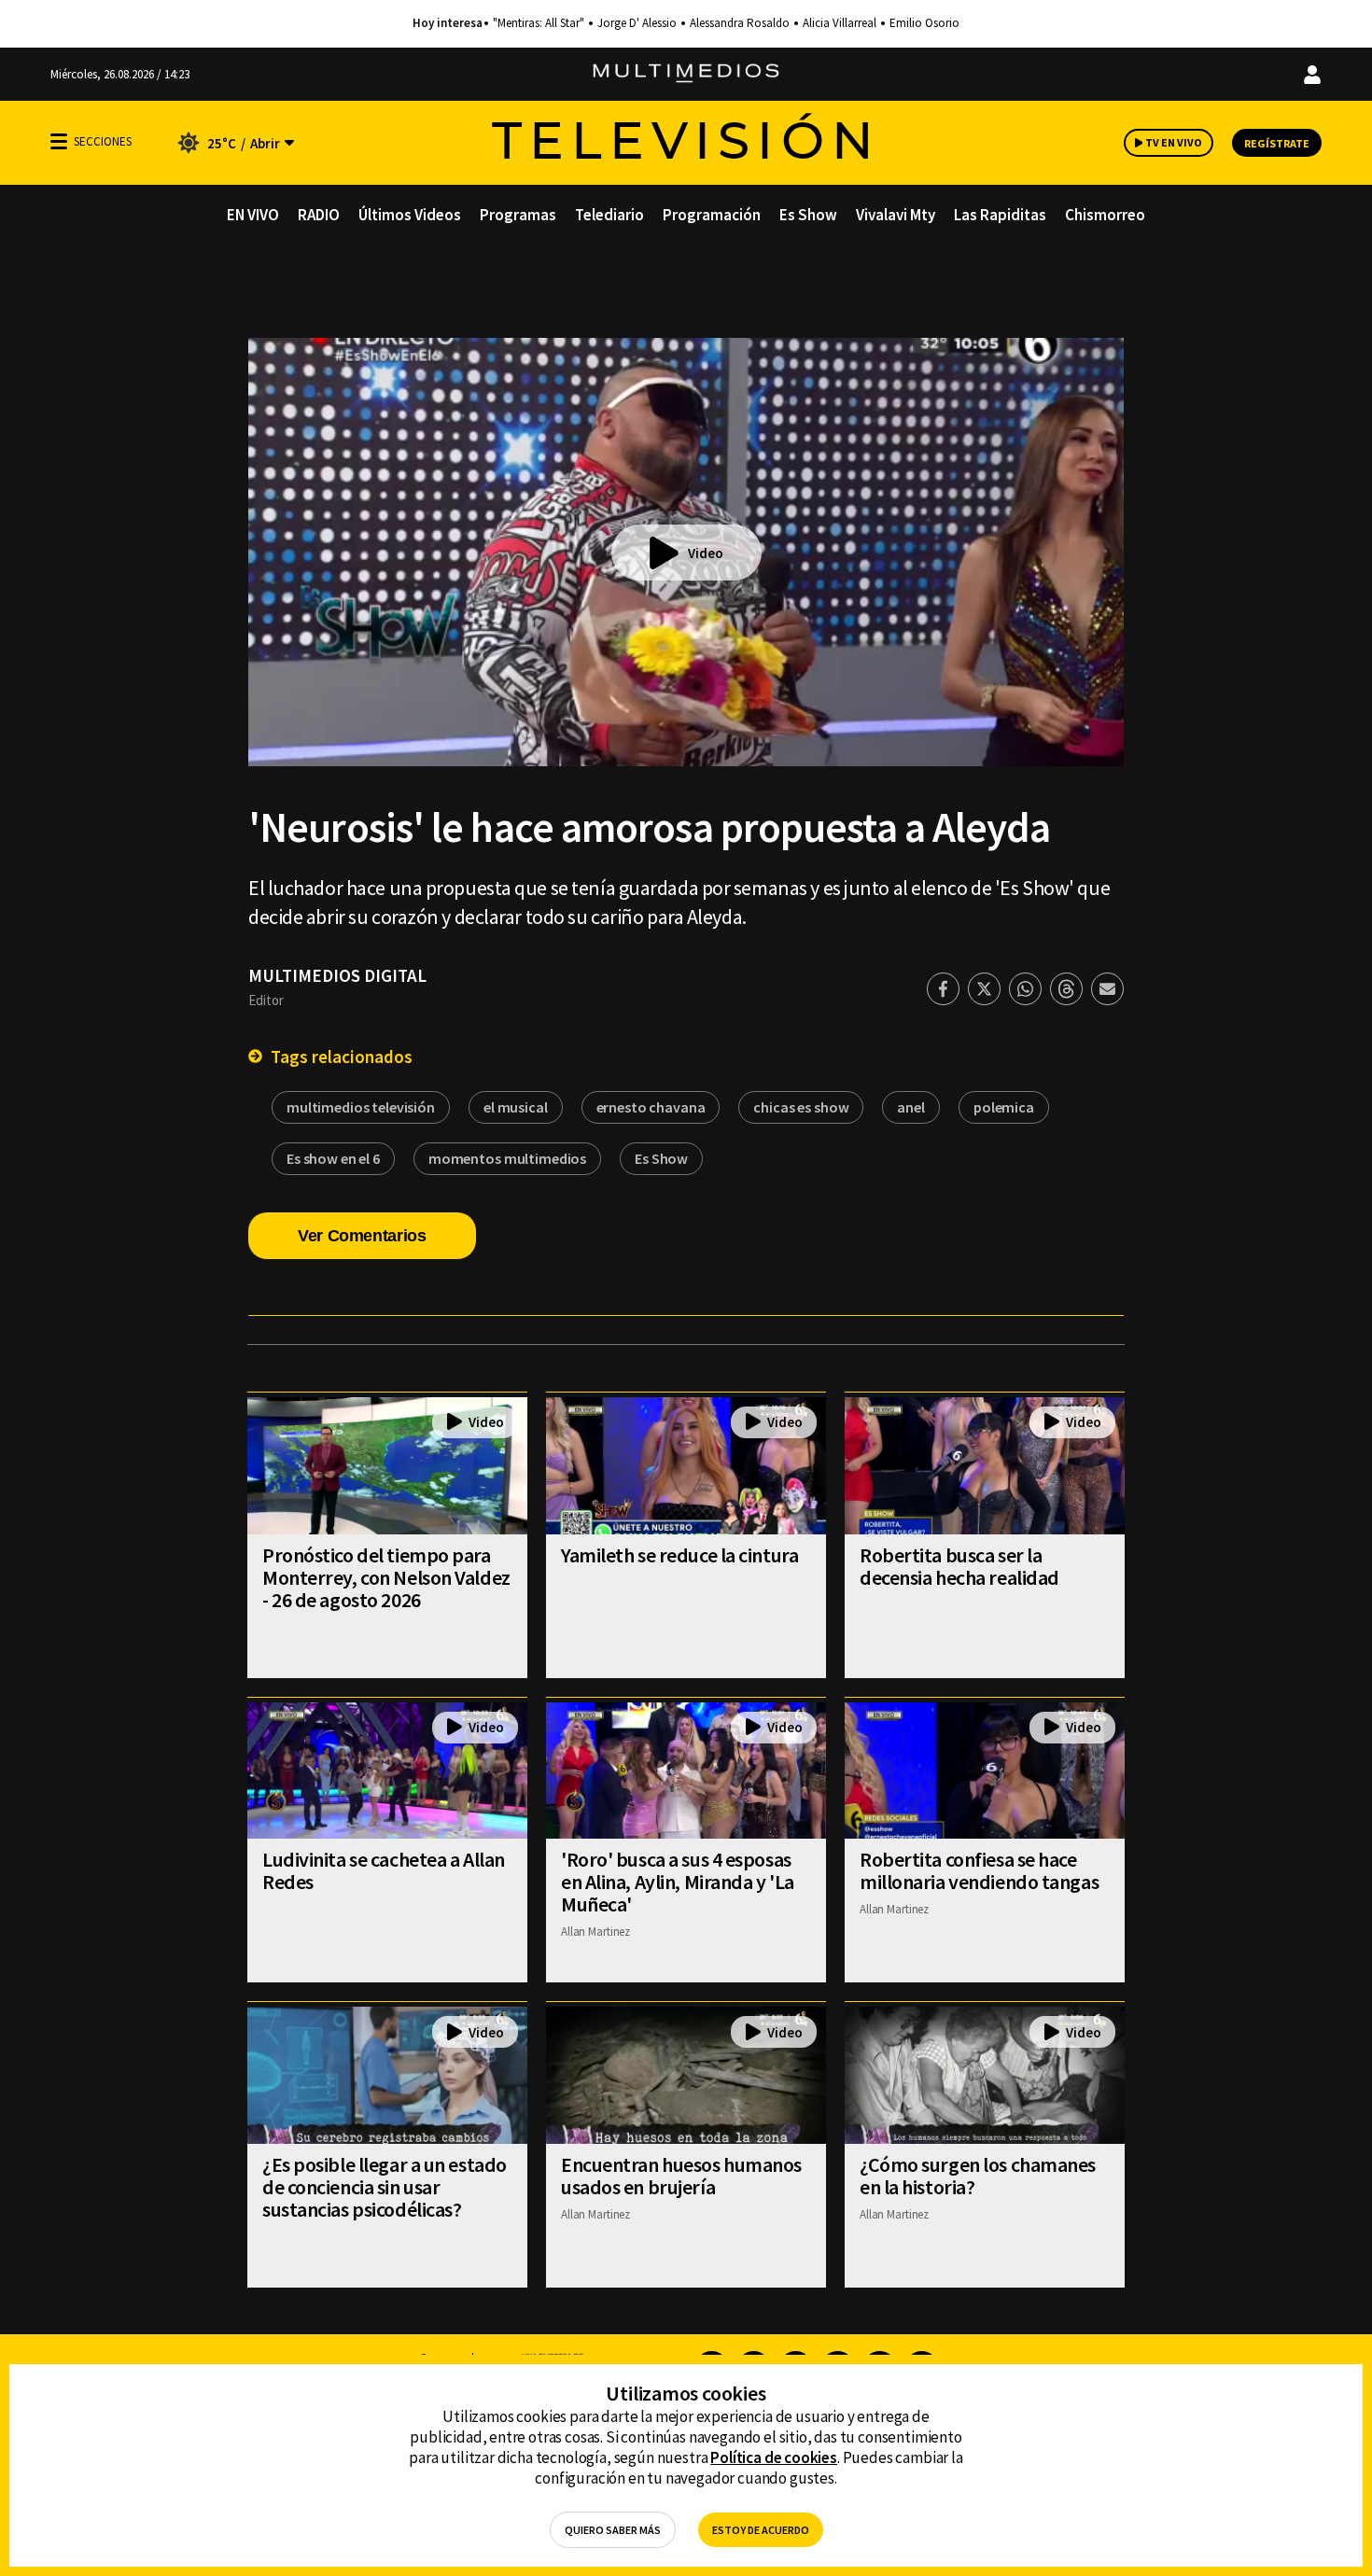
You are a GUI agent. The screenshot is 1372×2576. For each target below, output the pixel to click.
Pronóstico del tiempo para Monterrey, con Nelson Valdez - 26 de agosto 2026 (386, 1577)
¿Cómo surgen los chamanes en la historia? (978, 2176)
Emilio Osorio (924, 23)
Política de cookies (774, 2457)
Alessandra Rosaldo (740, 23)
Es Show (808, 215)
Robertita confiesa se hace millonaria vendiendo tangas (979, 1870)
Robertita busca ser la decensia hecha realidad (959, 1566)
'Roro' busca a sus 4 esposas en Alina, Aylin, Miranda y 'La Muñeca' (678, 1882)
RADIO (319, 215)
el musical (516, 1107)
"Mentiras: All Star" (539, 23)
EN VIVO (253, 215)
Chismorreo (1105, 215)
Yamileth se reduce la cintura (679, 1555)
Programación (712, 215)
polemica (1004, 1107)
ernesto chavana (651, 1107)
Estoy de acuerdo (761, 2530)
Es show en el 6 (333, 1158)
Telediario (609, 215)
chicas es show (801, 1107)
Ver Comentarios (362, 1236)
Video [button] (706, 553)
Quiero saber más (613, 2530)
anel (910, 1107)
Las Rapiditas (1000, 215)
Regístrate (1277, 143)
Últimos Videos (410, 215)
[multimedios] (686, 74)
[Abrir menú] (59, 141)
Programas (518, 215)
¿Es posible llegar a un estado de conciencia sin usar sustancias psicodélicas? (385, 2187)
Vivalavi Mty (896, 215)
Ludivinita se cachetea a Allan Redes (384, 1870)
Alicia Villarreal (840, 23)
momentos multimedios (507, 1158)
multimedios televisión (361, 1107)
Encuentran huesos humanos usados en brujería (681, 2176)
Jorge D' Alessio (637, 23)
